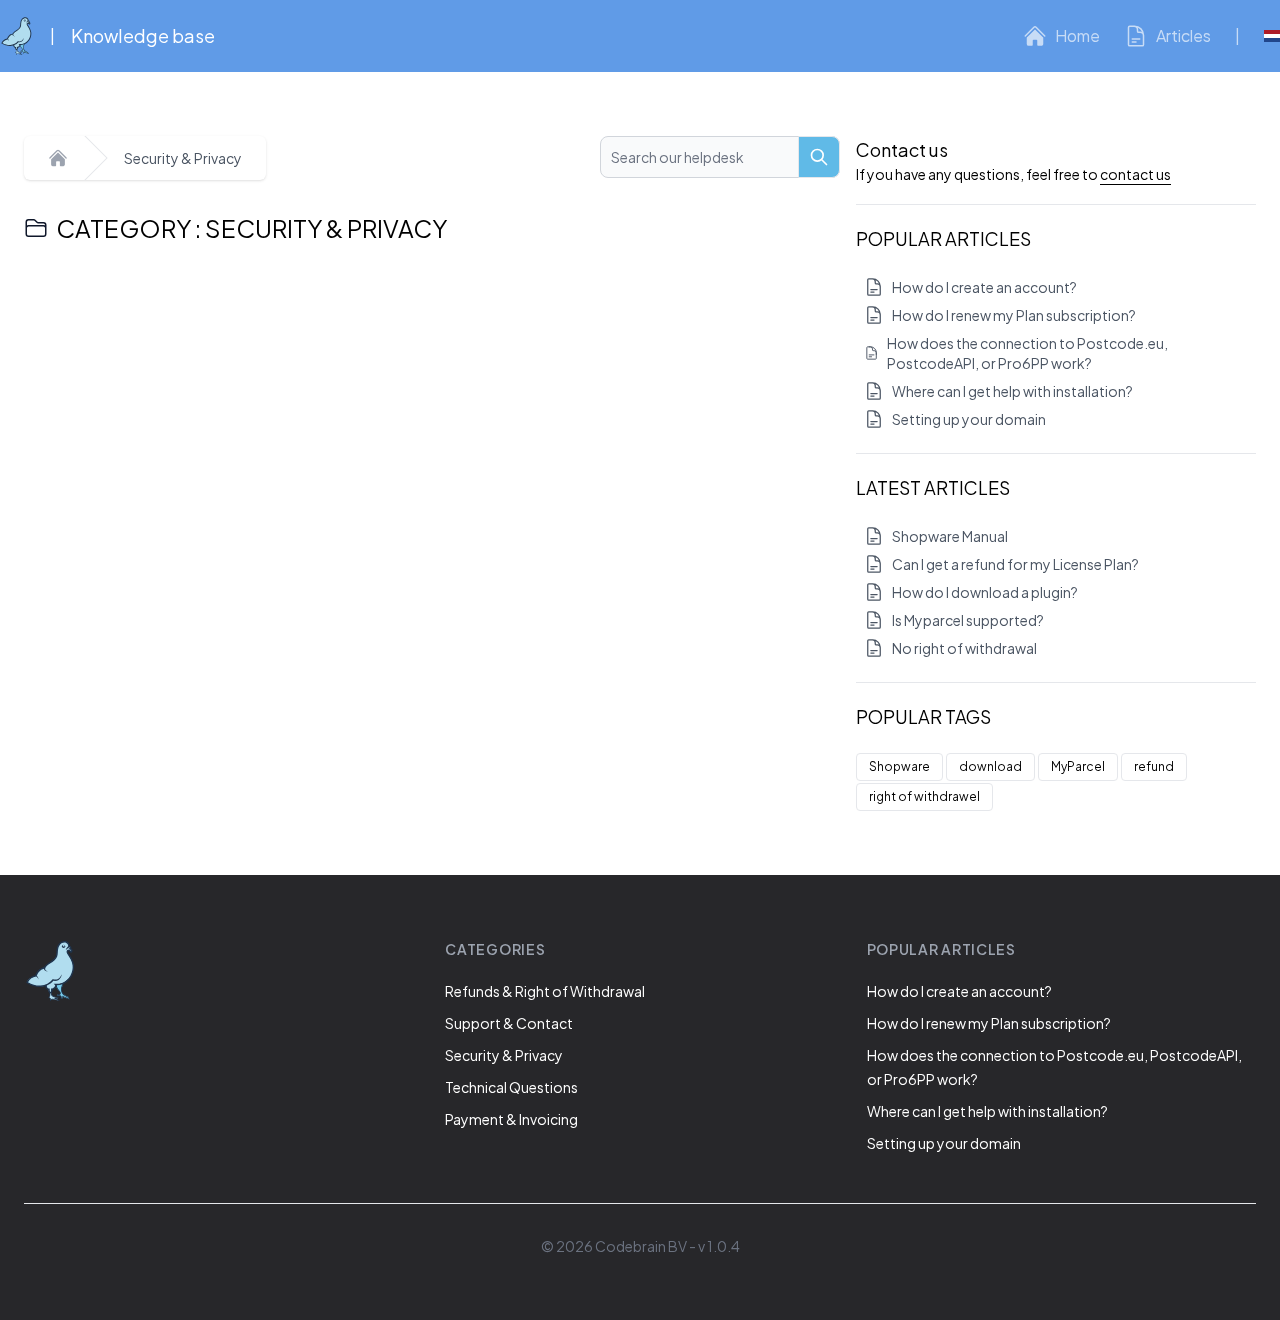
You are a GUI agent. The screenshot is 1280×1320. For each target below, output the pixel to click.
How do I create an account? (984, 287)
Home (1077, 35)
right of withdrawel (924, 796)
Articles (1183, 35)
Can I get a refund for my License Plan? (1015, 564)
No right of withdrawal (964, 648)
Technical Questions (511, 1087)
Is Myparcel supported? (968, 620)
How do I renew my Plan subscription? (1014, 315)
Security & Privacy (183, 158)
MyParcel (1078, 766)
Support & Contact (509, 1023)
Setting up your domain (969, 419)
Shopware (899, 766)
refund (1154, 766)
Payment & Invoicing (511, 1119)
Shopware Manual (950, 536)
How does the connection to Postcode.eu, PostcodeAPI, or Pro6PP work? (1027, 353)
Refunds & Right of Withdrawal (545, 991)
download (990, 766)
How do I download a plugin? (985, 592)
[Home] (58, 158)
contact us (1135, 174)
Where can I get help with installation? (1012, 391)
